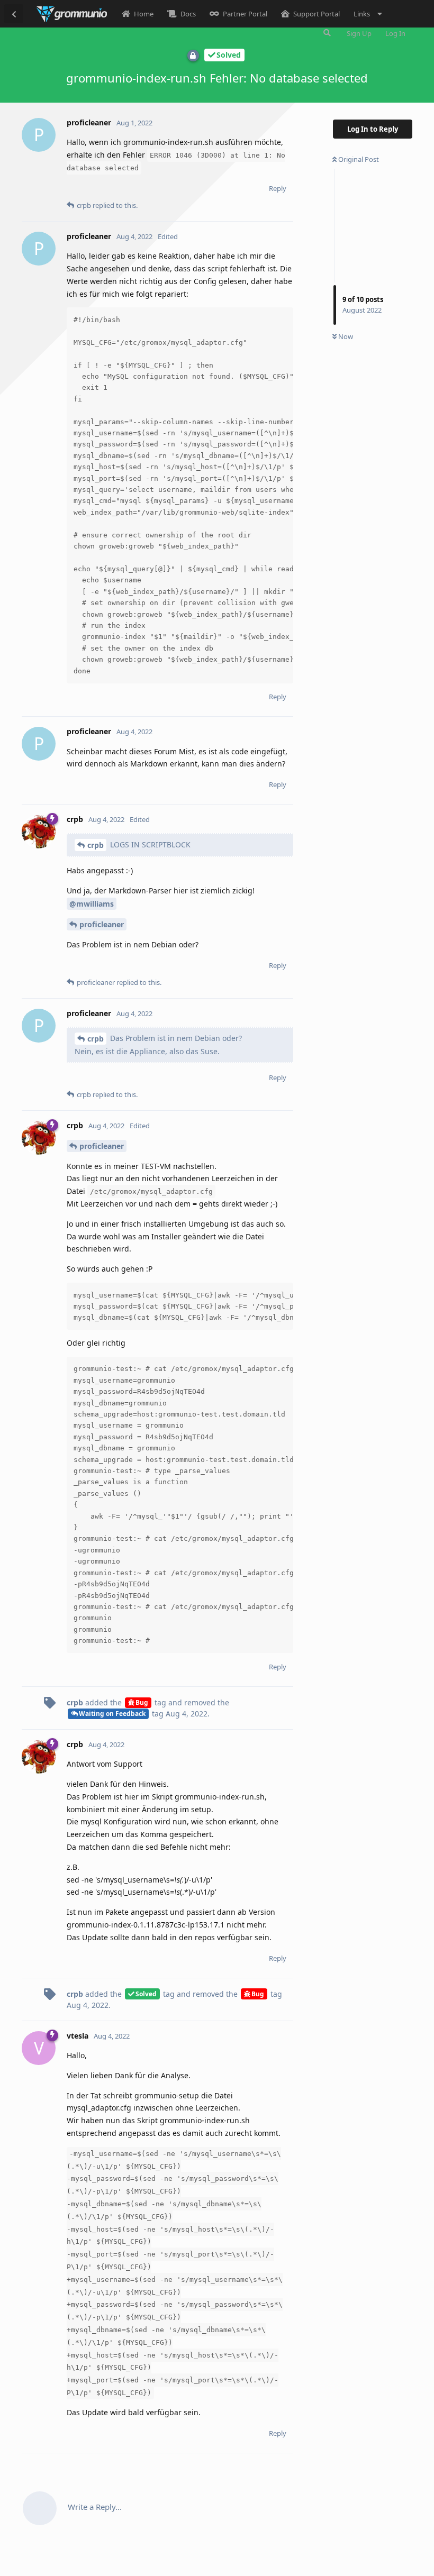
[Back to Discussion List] (14, 14)
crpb (96, 845)
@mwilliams (92, 904)
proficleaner (102, 924)
